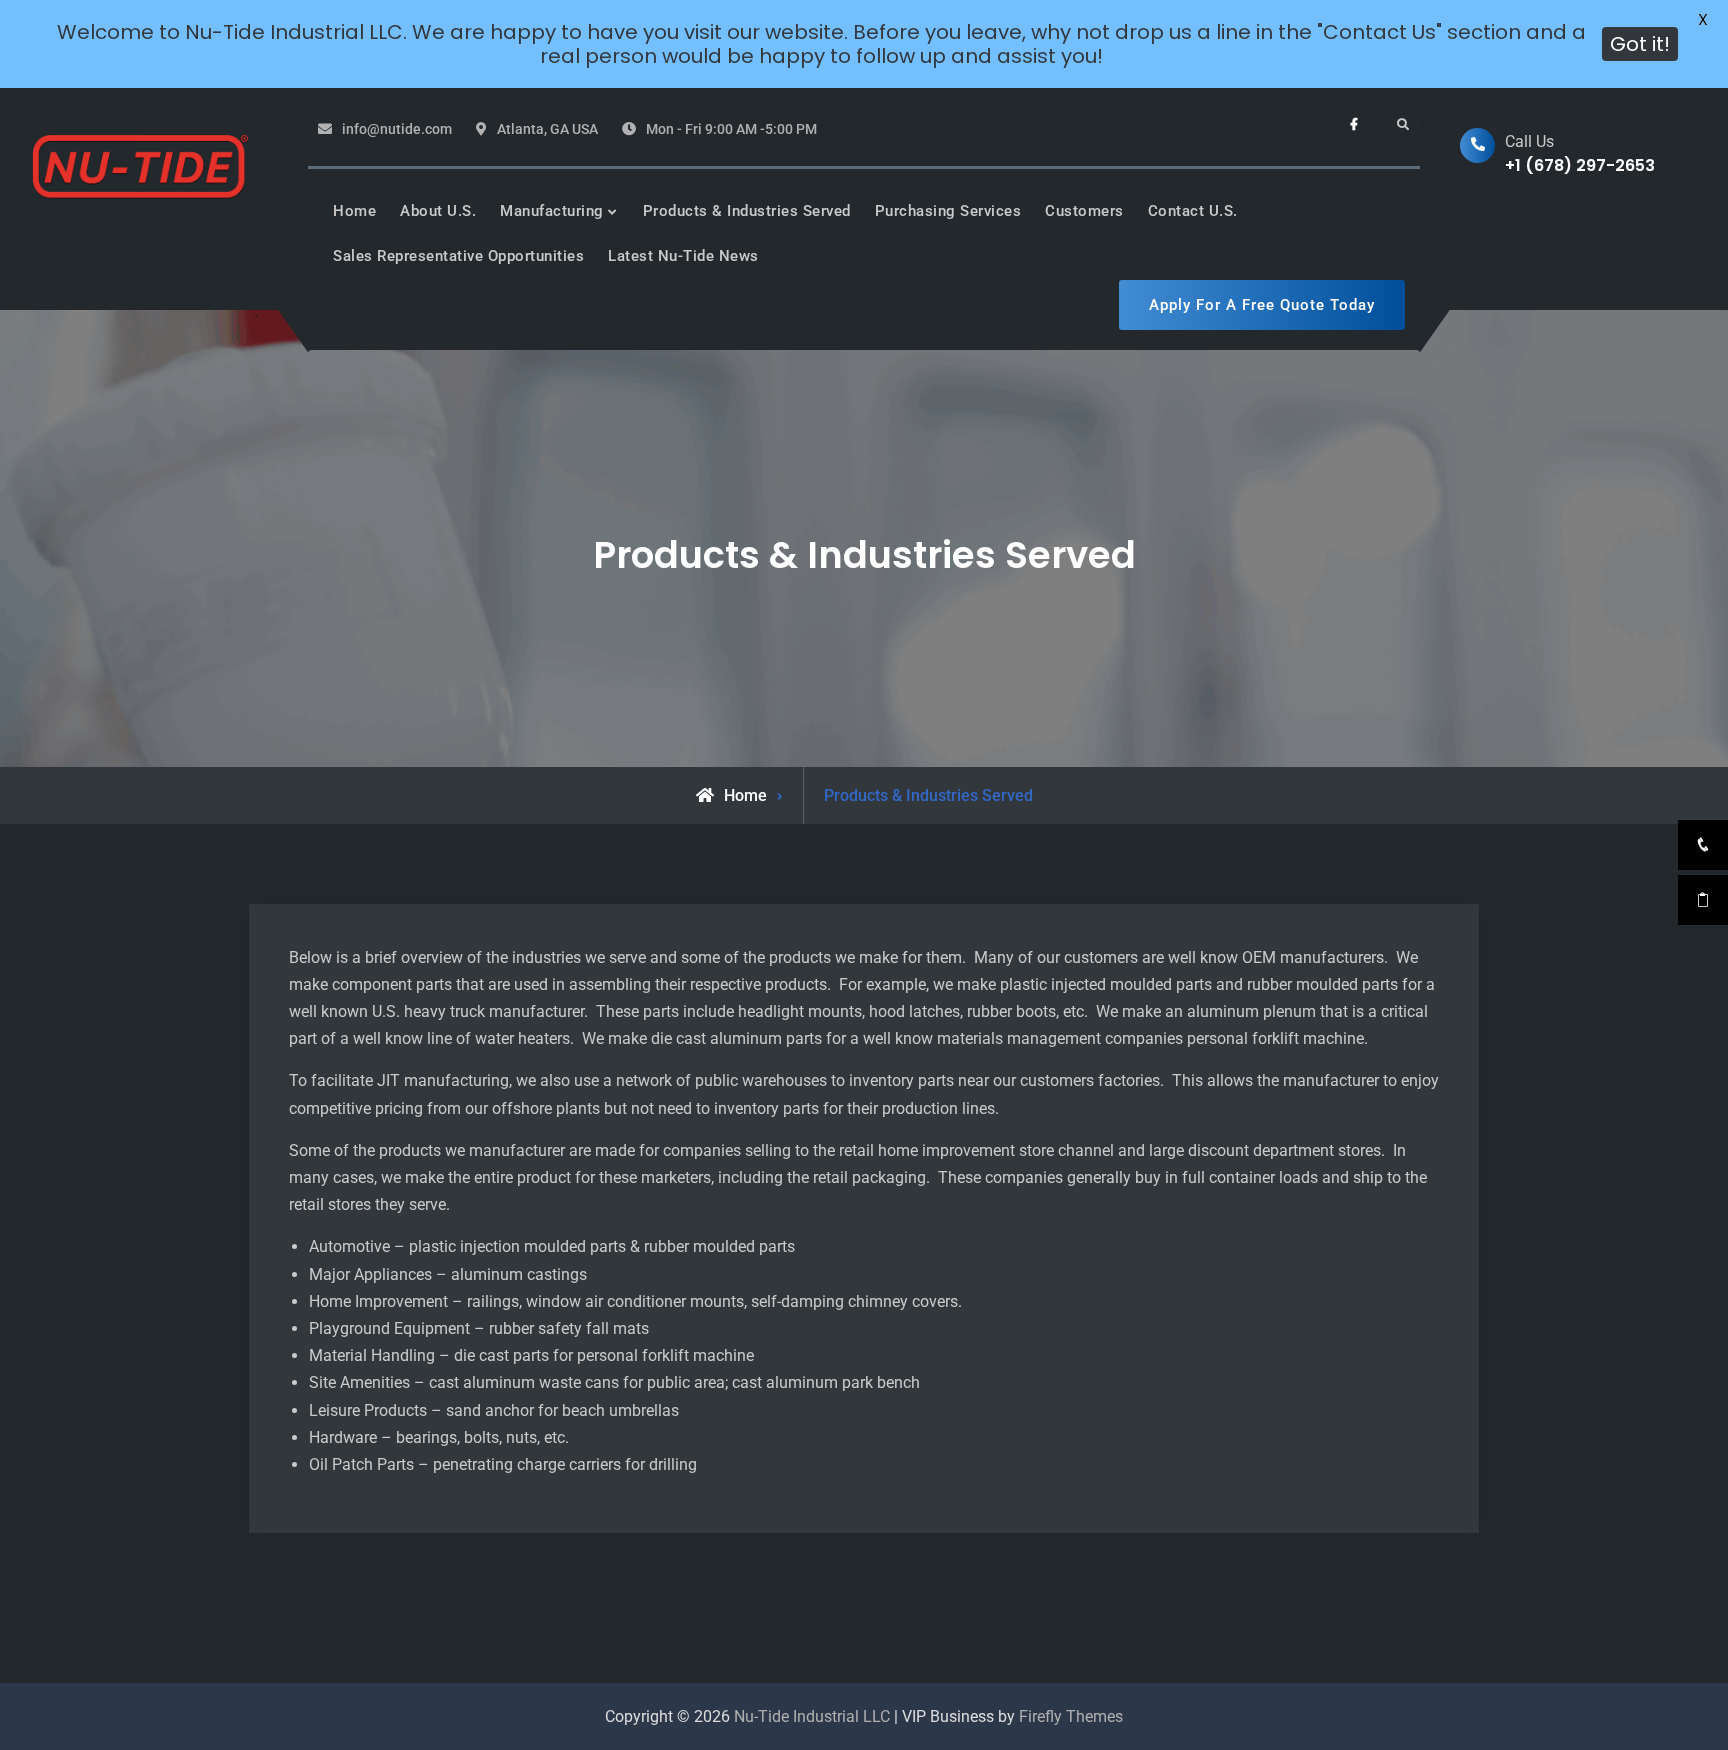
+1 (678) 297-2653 (1580, 165)
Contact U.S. (1193, 211)
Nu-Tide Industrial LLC (812, 1716)
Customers (1084, 211)
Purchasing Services (948, 211)
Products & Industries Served (747, 211)
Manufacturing (552, 211)
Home (354, 211)
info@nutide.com (397, 129)
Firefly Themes (1071, 1716)
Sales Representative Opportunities (458, 256)
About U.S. (438, 211)
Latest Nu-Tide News (683, 256)
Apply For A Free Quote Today (1262, 305)
